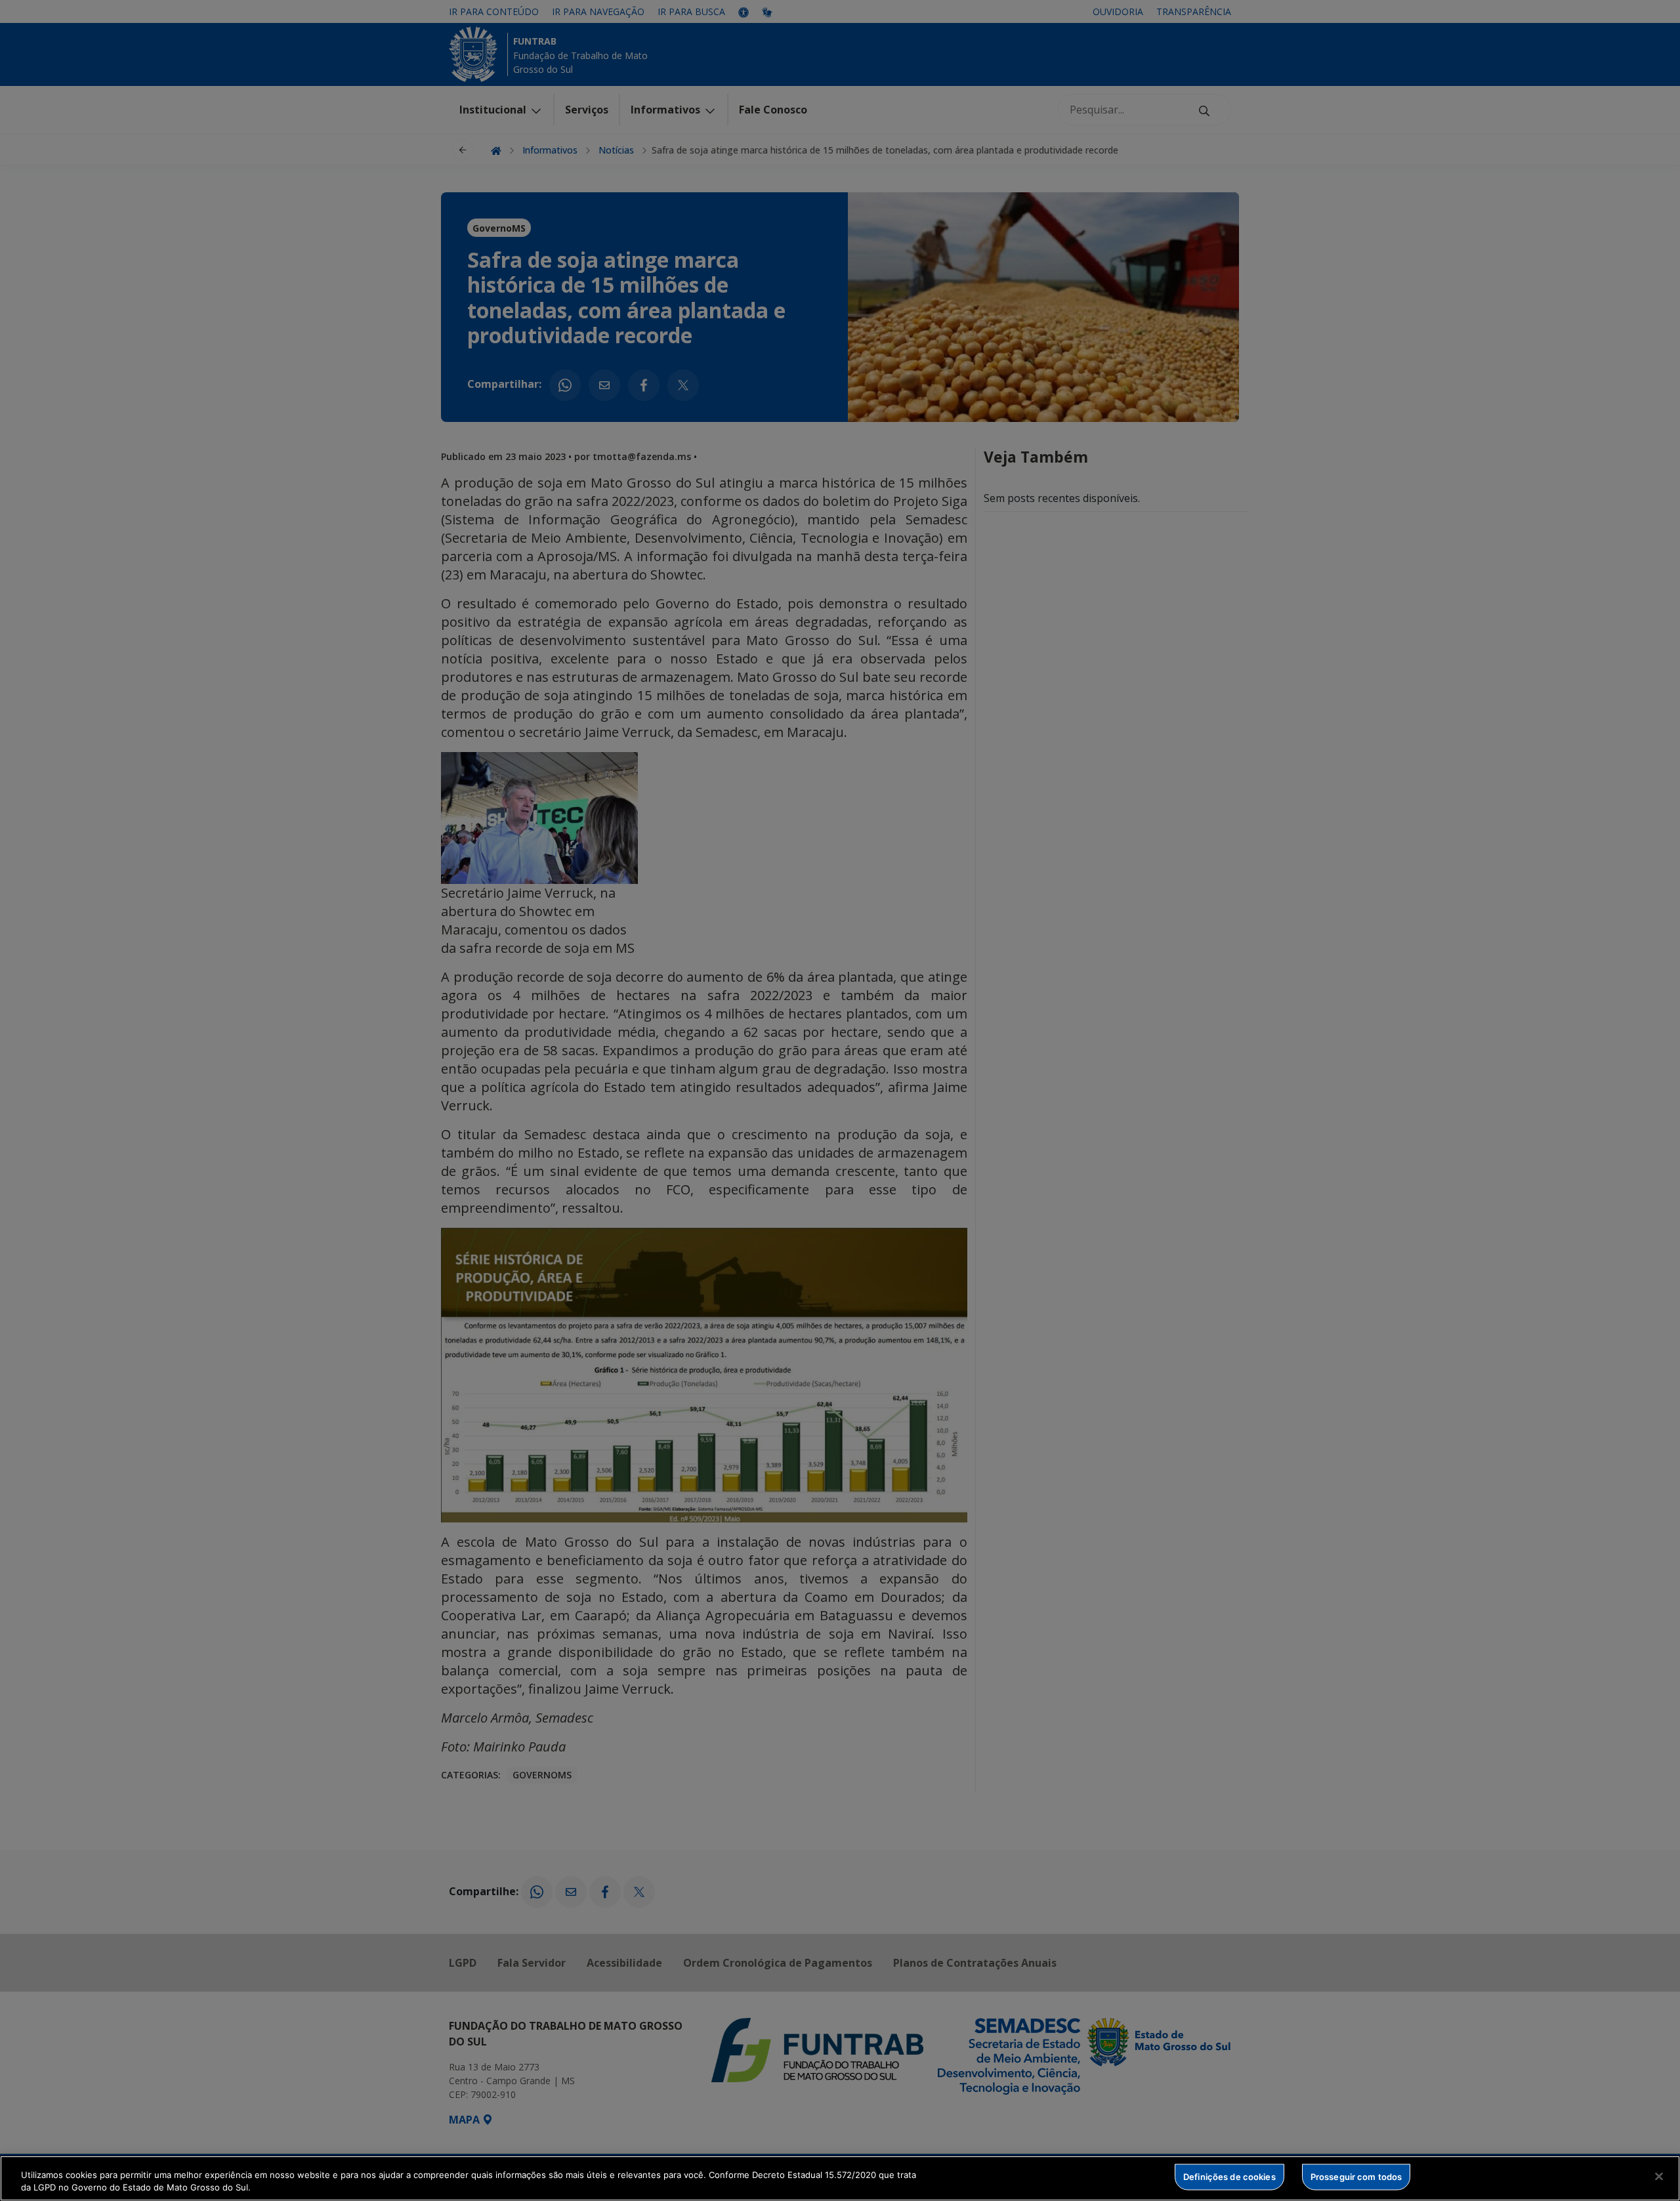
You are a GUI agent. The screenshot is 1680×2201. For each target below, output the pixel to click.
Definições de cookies (1229, 2177)
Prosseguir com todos (1356, 2177)
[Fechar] (1659, 2177)
